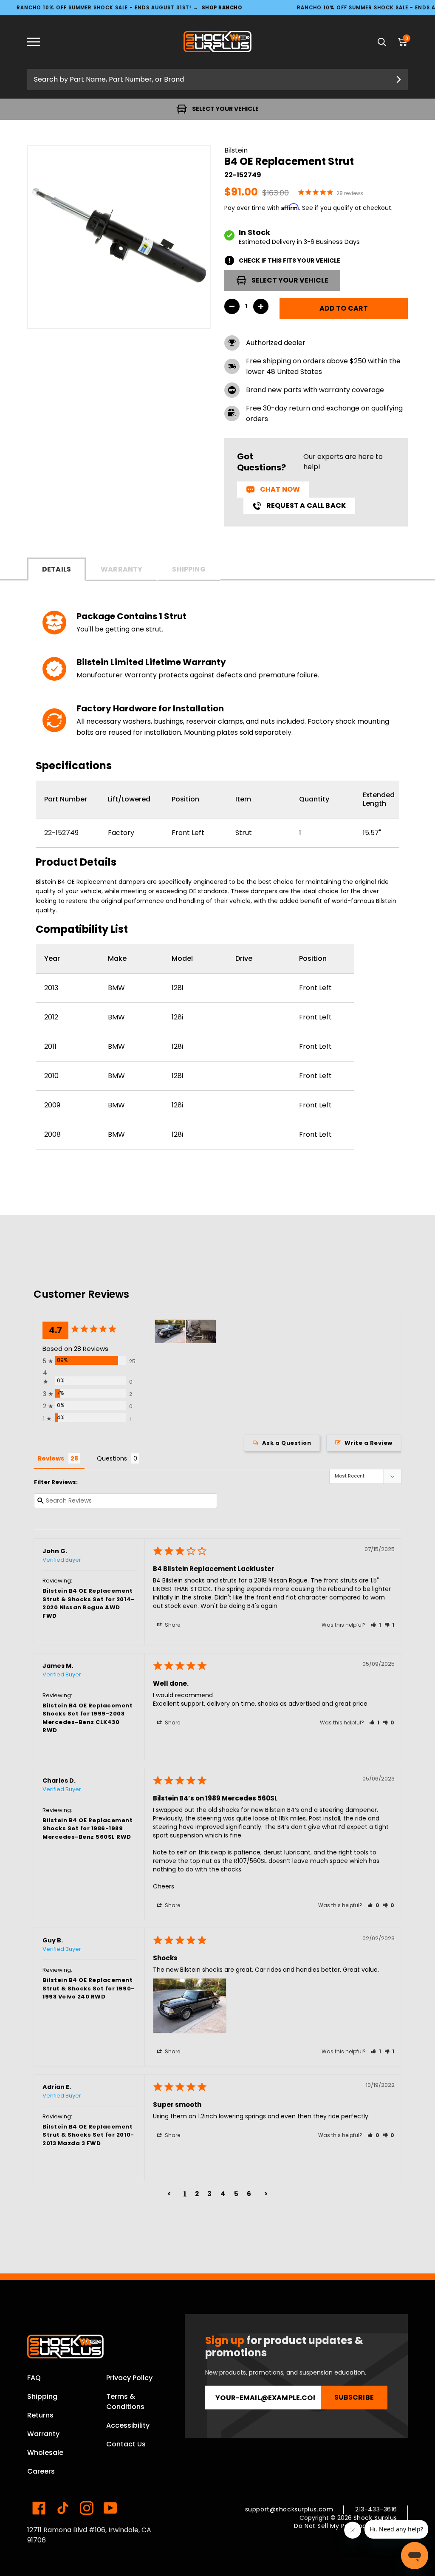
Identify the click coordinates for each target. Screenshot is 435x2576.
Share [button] (172, 1625)
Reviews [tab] (51, 1458)
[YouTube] (110, 2508)
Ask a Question (287, 1443)
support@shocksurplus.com (289, 2509)
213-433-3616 (376, 2509)
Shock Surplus (375, 2518)
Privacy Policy (129, 2378)
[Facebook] (39, 2508)
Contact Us (126, 2444)
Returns (40, 2415)
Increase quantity (261, 306)
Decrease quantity (232, 306)
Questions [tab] (112, 1458)
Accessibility (128, 2425)
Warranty (121, 569)
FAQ (34, 2378)
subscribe (354, 2397)
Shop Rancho (222, 7)
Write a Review (369, 1443)
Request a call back (306, 505)
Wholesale (45, 2453)
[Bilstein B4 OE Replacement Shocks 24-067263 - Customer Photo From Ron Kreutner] (201, 1332)
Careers (41, 2471)
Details (56, 569)
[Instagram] (87, 2508)
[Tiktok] (63, 2508)
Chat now (280, 489)
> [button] (266, 2194)
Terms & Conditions (125, 2402)
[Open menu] (40, 42)
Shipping (189, 569)
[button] (376, 1625)
